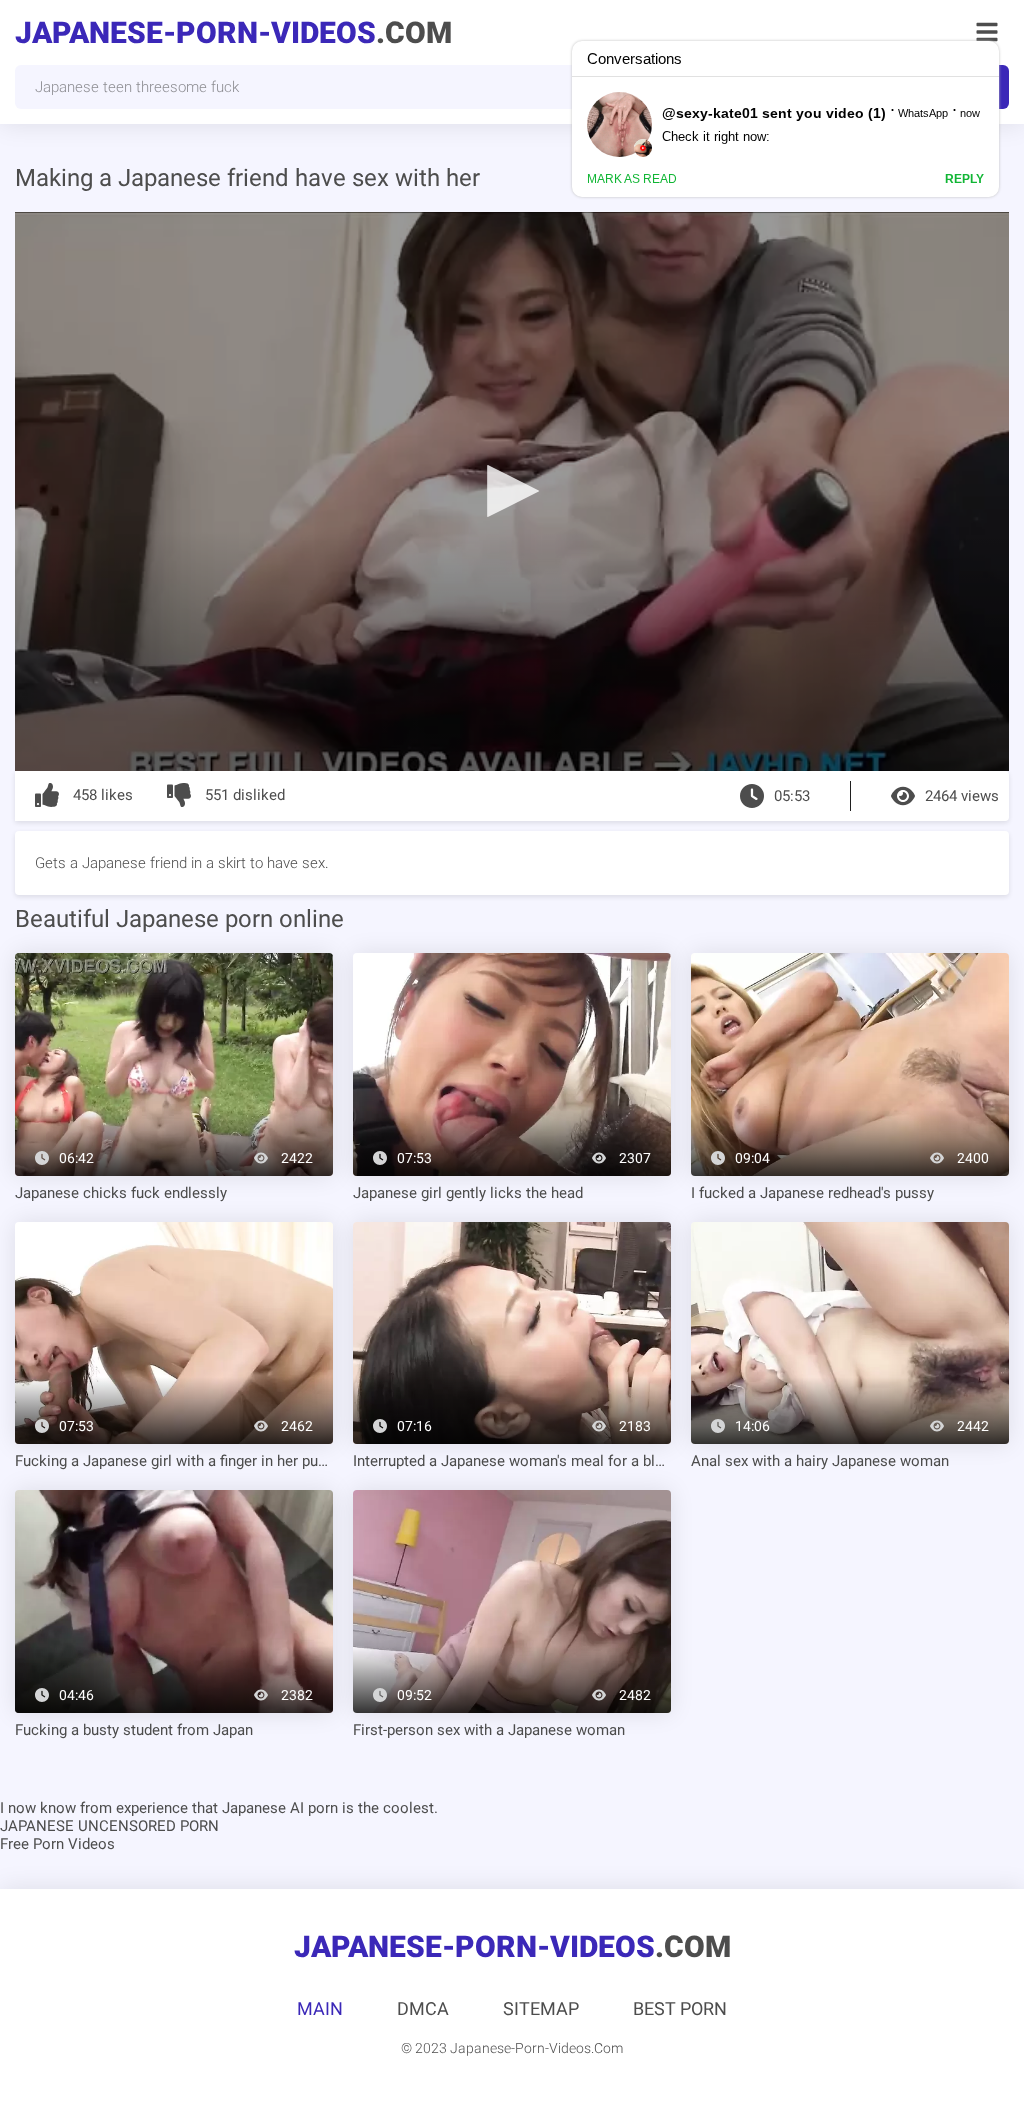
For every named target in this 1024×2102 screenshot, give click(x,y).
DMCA (423, 2008)
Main (320, 2008)
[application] (512, 491)
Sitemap (541, 2008)
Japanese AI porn (280, 1808)
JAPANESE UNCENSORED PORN (109, 1826)
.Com (233, 32)
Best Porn (680, 2008)
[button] (512, 490)
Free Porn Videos (57, 1844)
